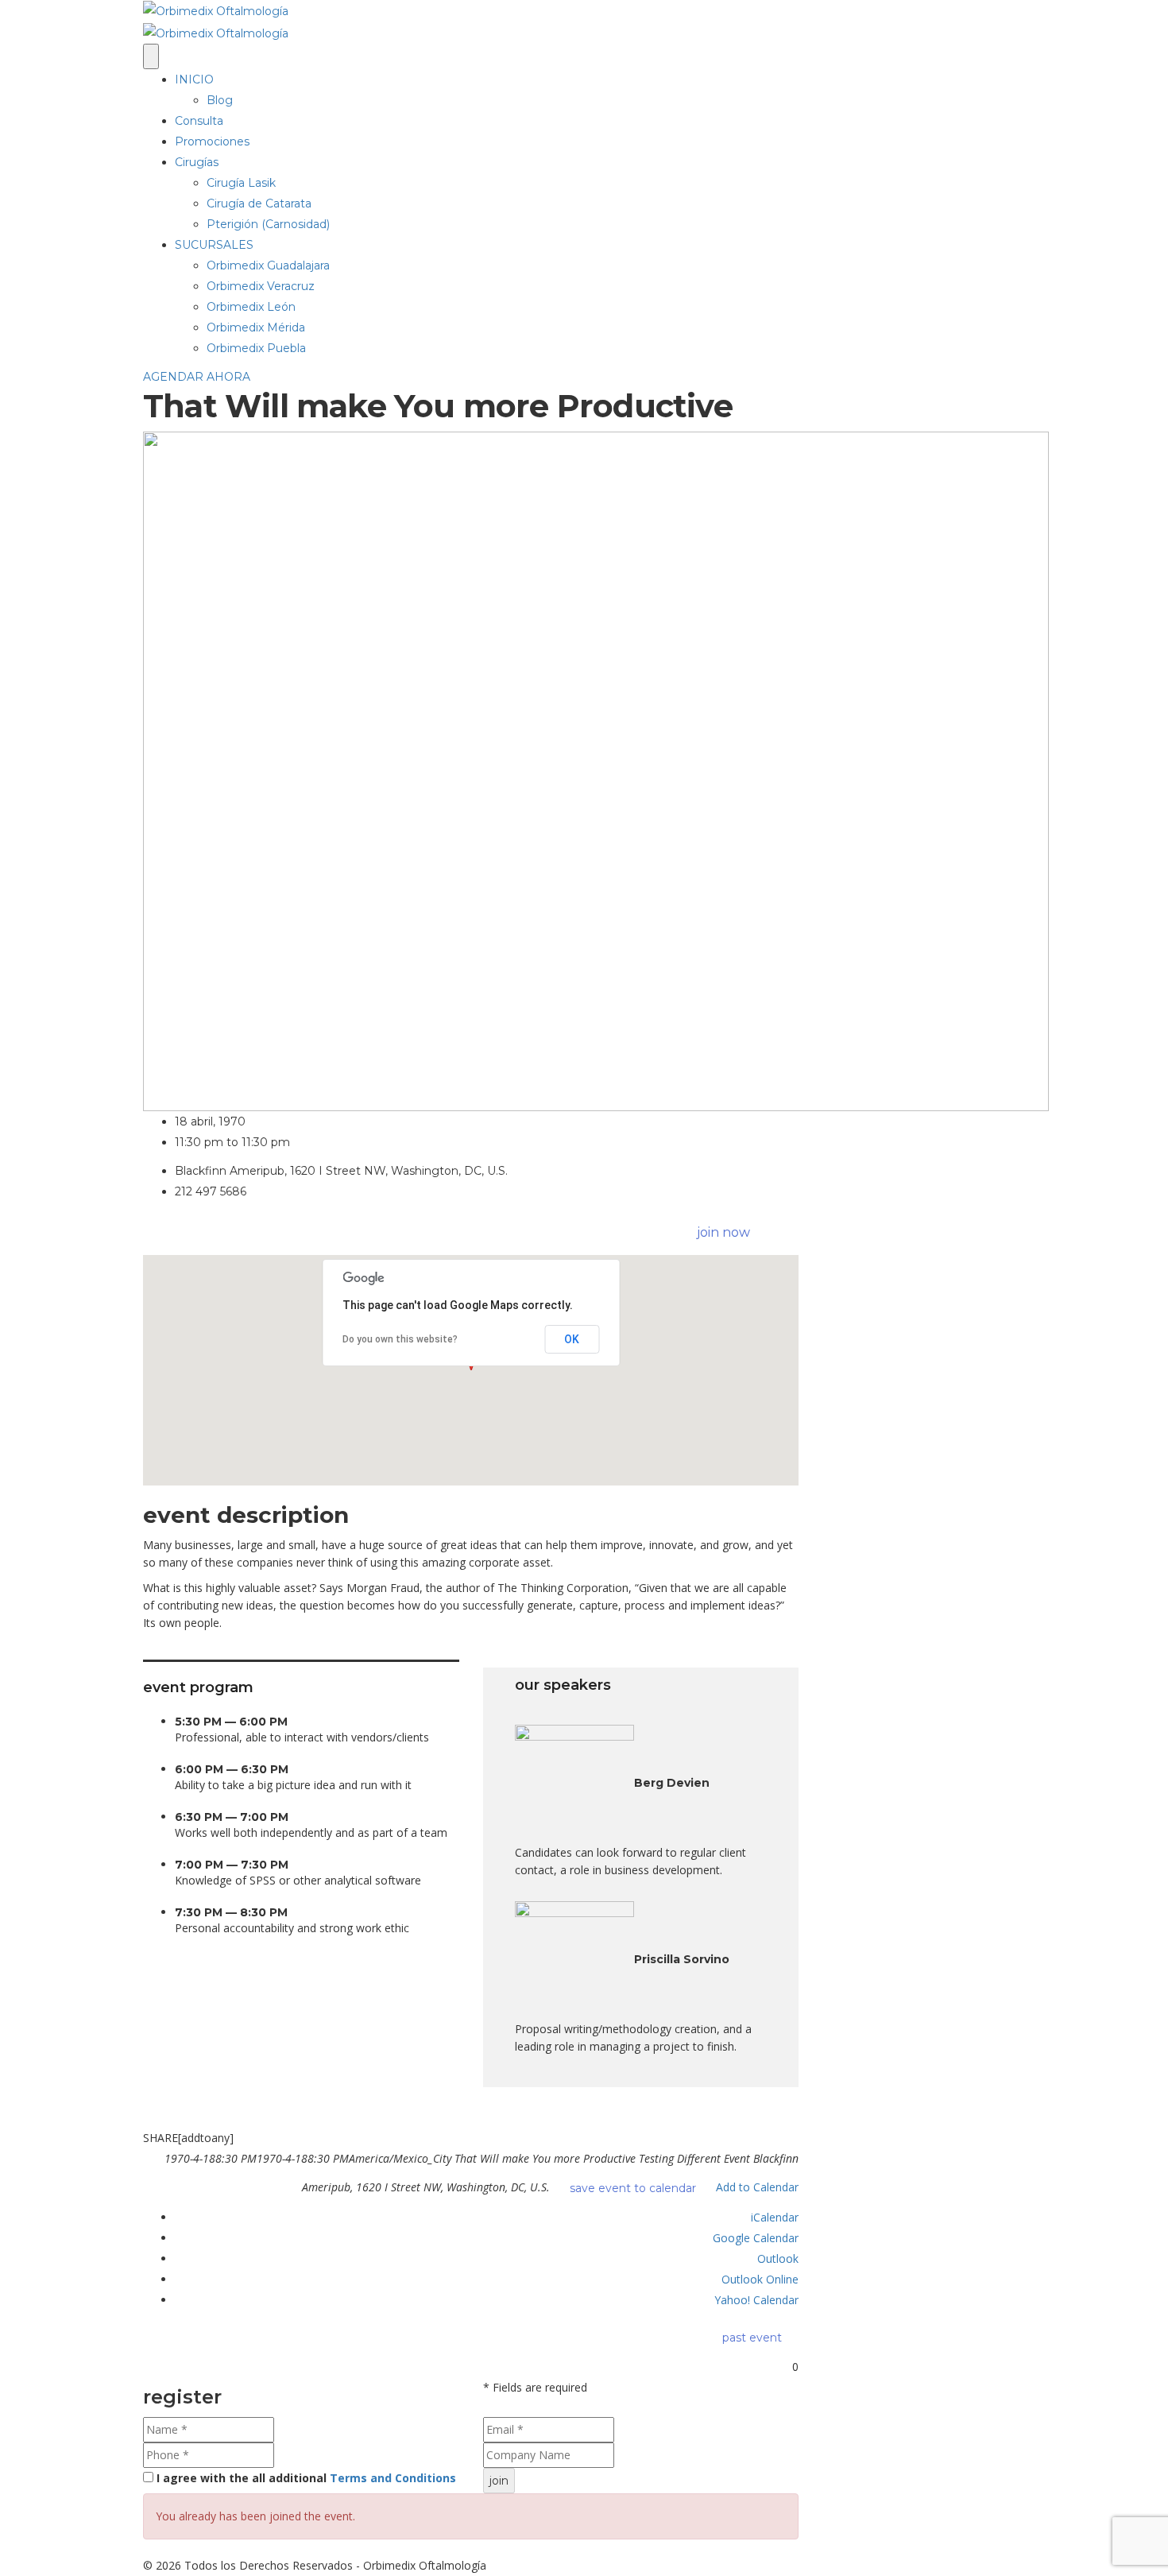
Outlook (778, 2258)
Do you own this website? (400, 1339)
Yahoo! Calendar (756, 2300)
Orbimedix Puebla (256, 348)
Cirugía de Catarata (259, 203)
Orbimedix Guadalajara (268, 265)
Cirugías (197, 162)
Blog (220, 100)
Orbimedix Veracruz (261, 286)
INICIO (194, 79)
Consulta (199, 121)
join (499, 2481)
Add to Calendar (757, 2186)
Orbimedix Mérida (256, 327)
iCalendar (775, 2217)
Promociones (212, 141)
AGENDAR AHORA (197, 377)
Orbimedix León (251, 307)
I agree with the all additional (306, 2478)
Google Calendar (756, 2238)
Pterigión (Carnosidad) (268, 224)
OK (572, 1339)
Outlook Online (760, 2279)
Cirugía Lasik (241, 183)
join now (723, 1232)
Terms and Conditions (393, 2478)
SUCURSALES (214, 245)
